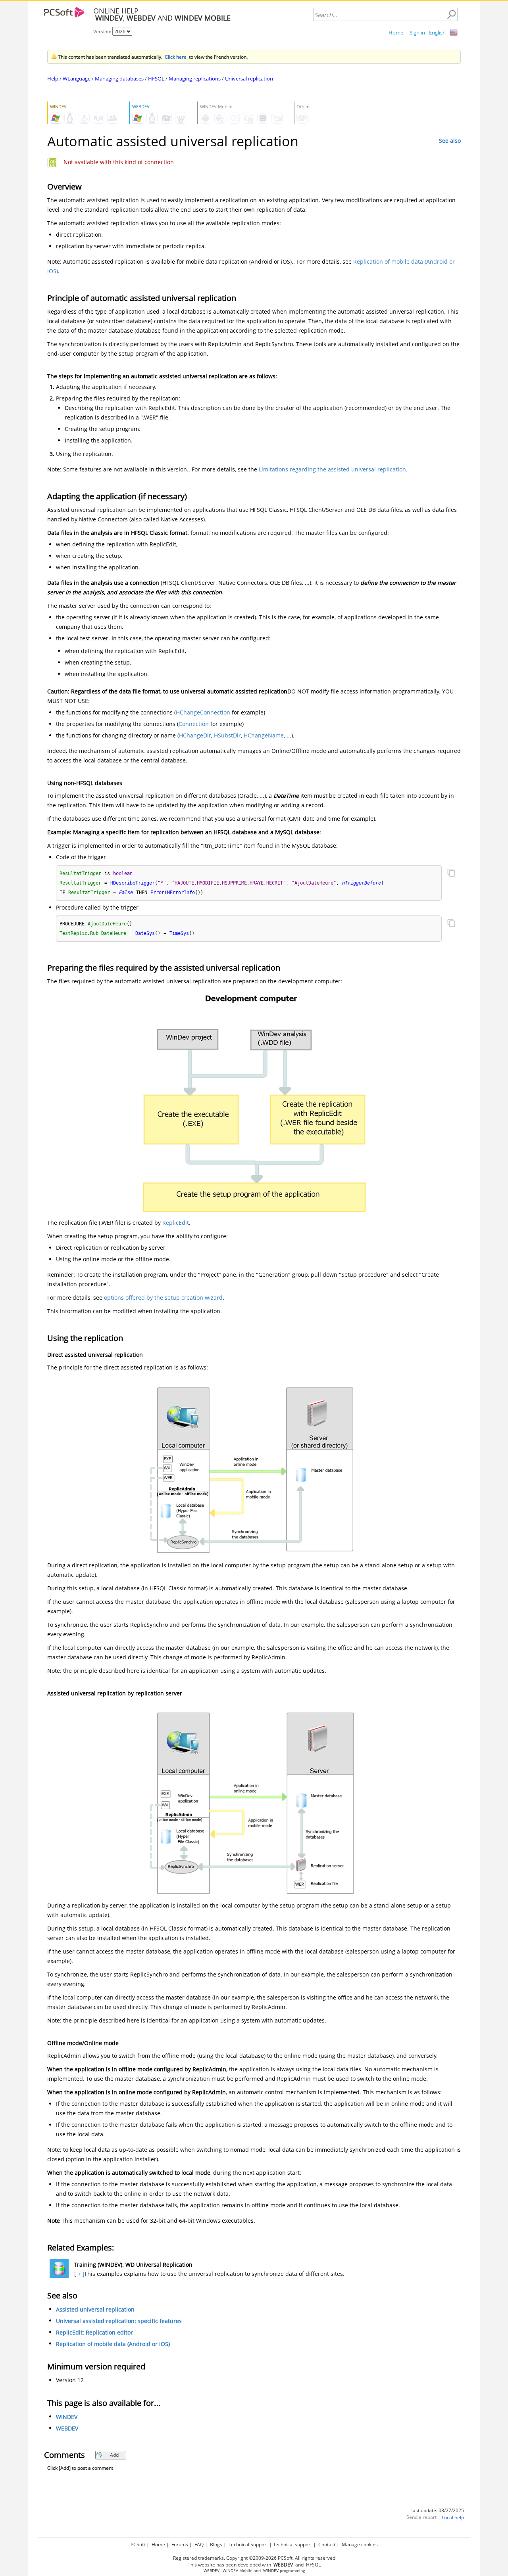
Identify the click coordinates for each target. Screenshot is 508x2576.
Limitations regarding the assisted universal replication (332, 469)
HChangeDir (195, 735)
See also (450, 141)
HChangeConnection (203, 712)
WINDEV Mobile (238, 2571)
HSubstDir (227, 735)
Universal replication (249, 79)
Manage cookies (360, 2544)
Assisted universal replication (95, 2309)
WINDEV (67, 2417)
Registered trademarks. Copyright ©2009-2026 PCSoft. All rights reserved (254, 2558)
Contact (327, 2544)
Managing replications (195, 79)
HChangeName (264, 735)
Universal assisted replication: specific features (119, 2321)
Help (53, 79)
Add (114, 2455)
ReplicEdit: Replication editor (94, 2332)
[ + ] (78, 2274)
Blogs (216, 2544)
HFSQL (156, 79)
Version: (103, 32)
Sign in (417, 33)
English (437, 33)
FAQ (199, 2544)
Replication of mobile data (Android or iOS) (113, 2344)
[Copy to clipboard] (451, 873)
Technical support (292, 2544)
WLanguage (77, 79)
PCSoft (138, 2544)
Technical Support (248, 2544)
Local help (453, 2518)
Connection (194, 724)
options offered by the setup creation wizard (163, 1298)
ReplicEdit (176, 1223)
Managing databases (119, 79)
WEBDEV (67, 2428)
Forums (180, 2544)
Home (396, 33)
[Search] (451, 15)
